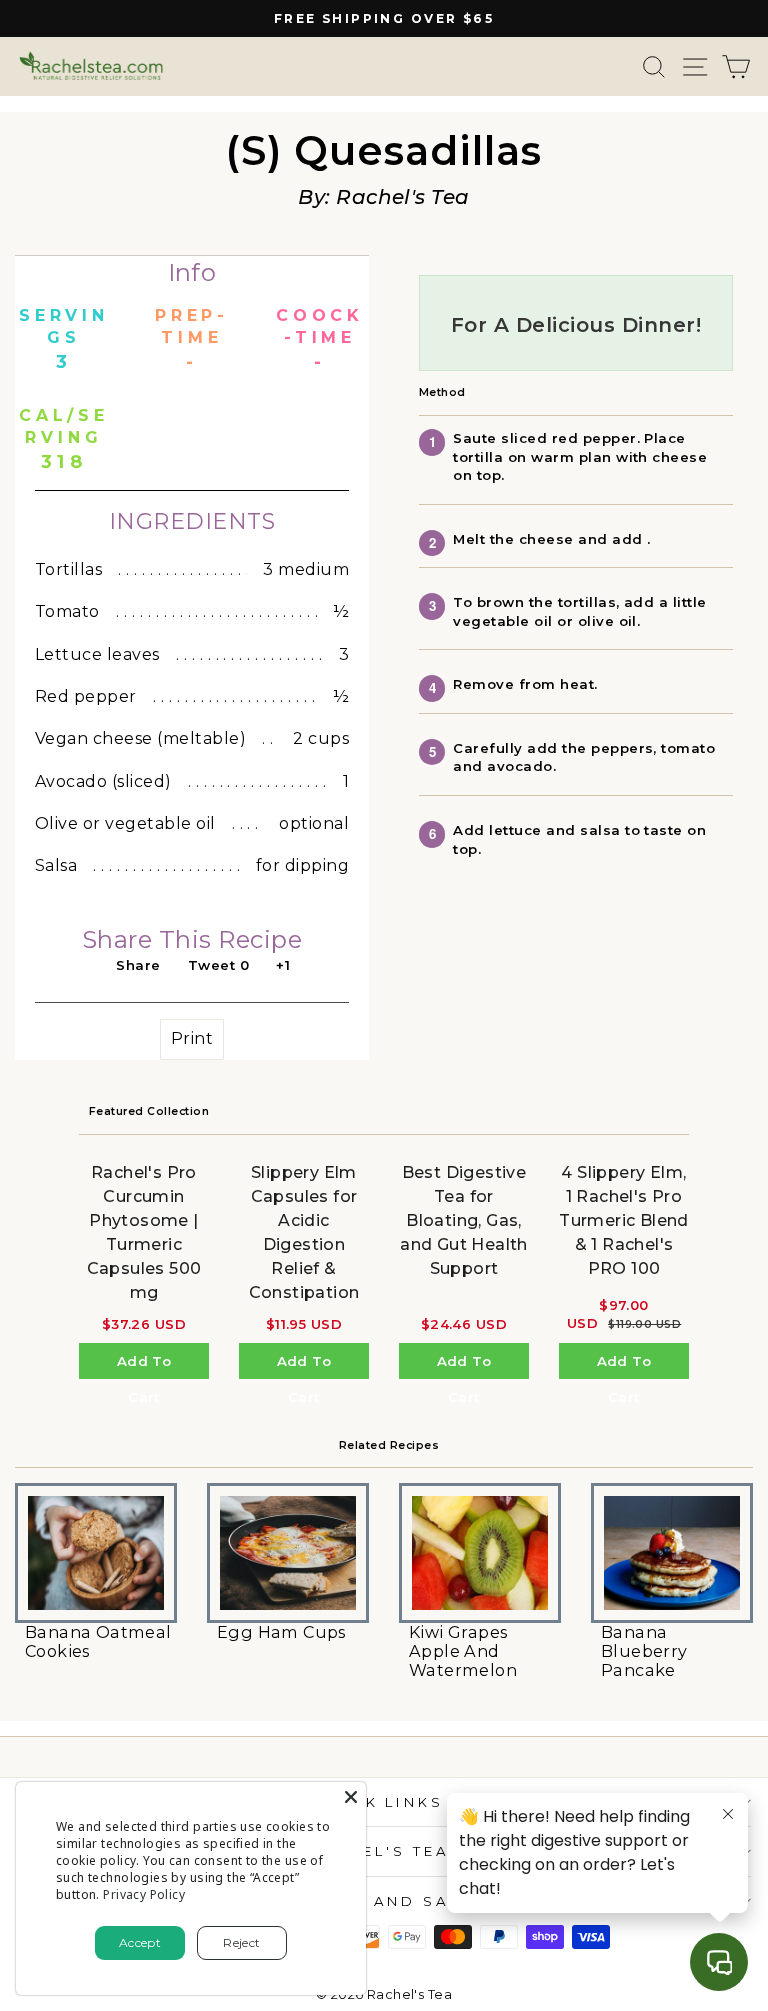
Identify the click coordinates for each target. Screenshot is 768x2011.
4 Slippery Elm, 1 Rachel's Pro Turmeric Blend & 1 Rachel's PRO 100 (624, 1220)
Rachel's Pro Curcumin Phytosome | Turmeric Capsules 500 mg (144, 1232)
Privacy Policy (144, 1894)
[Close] (351, 1797)
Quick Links (379, 1802)
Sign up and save (379, 1901)
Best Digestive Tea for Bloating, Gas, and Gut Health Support (464, 1220)
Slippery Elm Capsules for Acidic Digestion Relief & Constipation (304, 1232)
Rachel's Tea (379, 1851)
